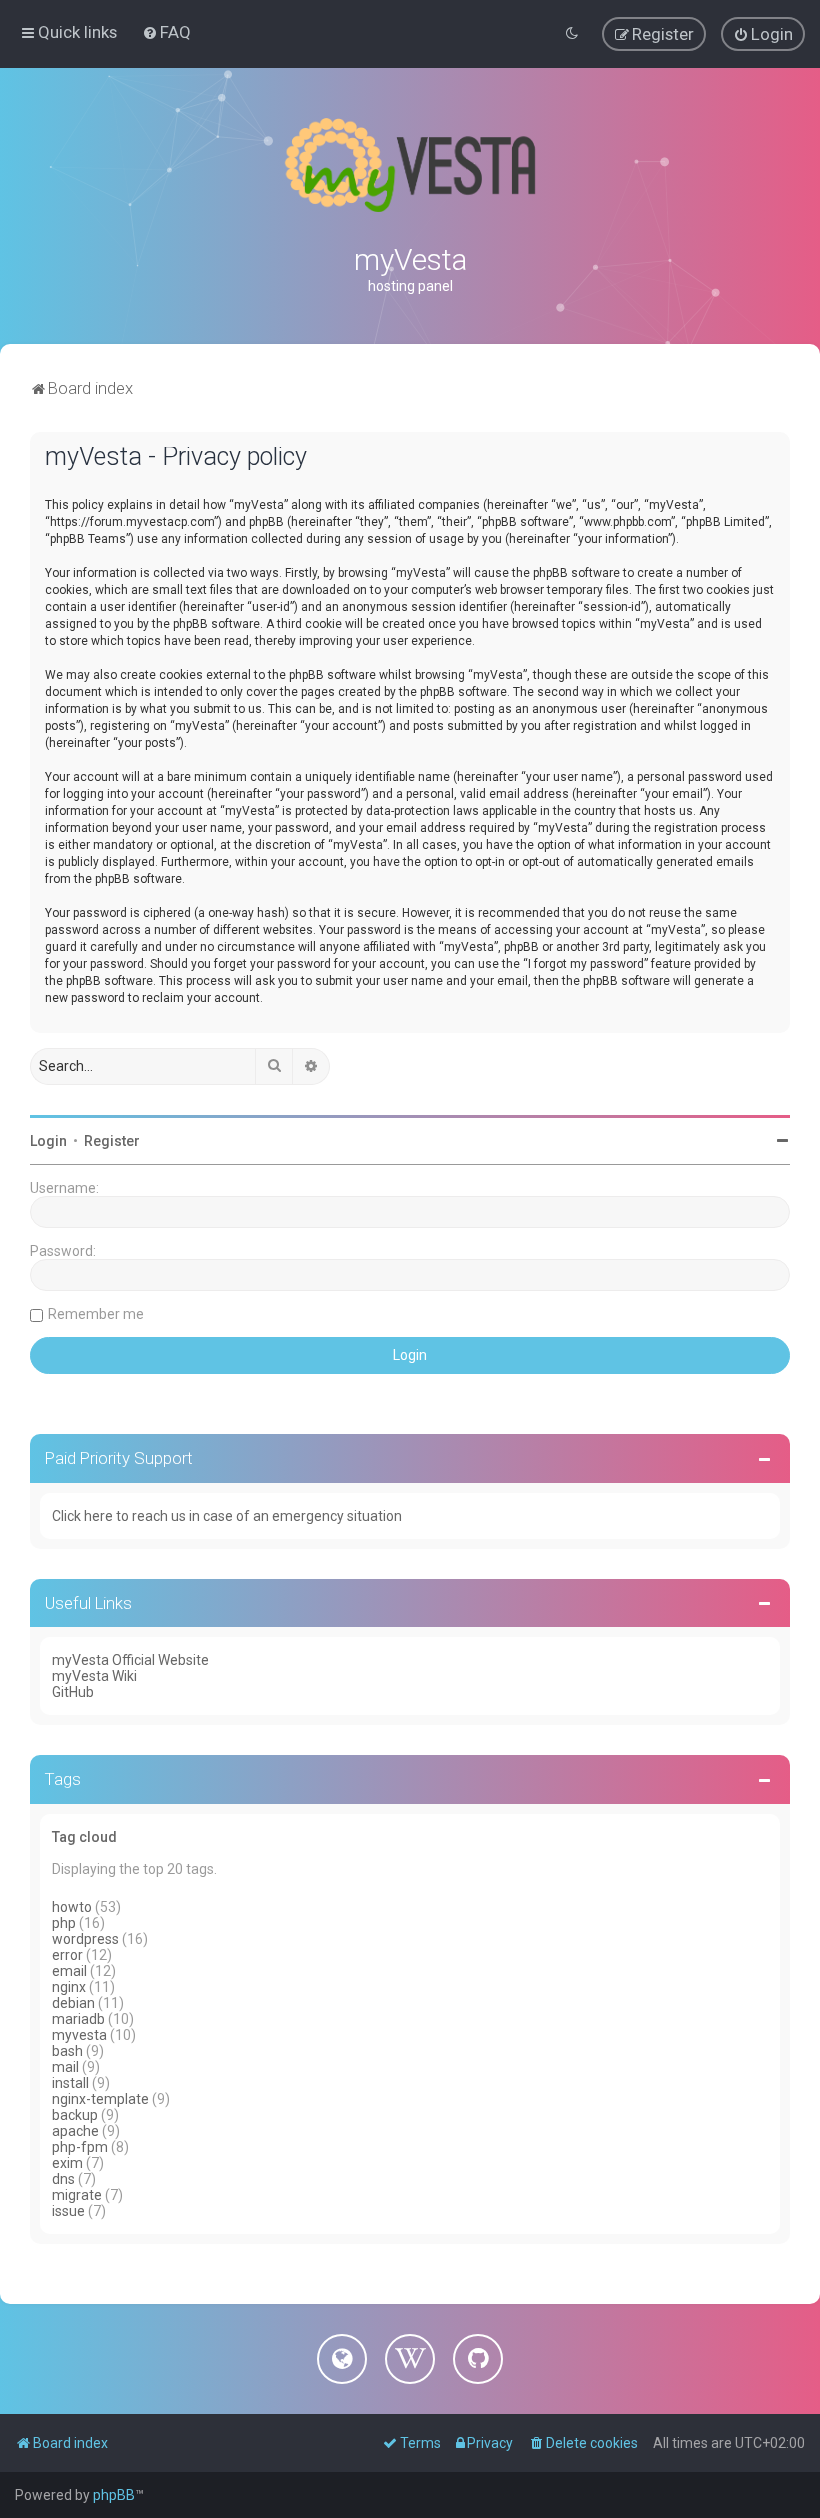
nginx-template (100, 2099)
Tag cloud (84, 1837)
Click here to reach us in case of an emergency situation (227, 1516)
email (69, 1971)
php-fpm (80, 2147)
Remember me (96, 1314)
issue (68, 2211)
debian (73, 2003)
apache (75, 2131)
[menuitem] (166, 32)
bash (67, 2051)
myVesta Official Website (130, 1660)
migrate (77, 2195)
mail (65, 2067)
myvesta (79, 2035)
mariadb (78, 2019)
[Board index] (410, 165)
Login (48, 1141)
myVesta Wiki (94, 1676)
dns (63, 2179)
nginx (69, 1987)
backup (75, 2115)
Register (112, 1141)
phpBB (114, 2495)
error (67, 1955)
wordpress (85, 1939)
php (64, 1923)
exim (67, 2163)
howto (72, 1907)
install (70, 2083)
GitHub (73, 1692)
